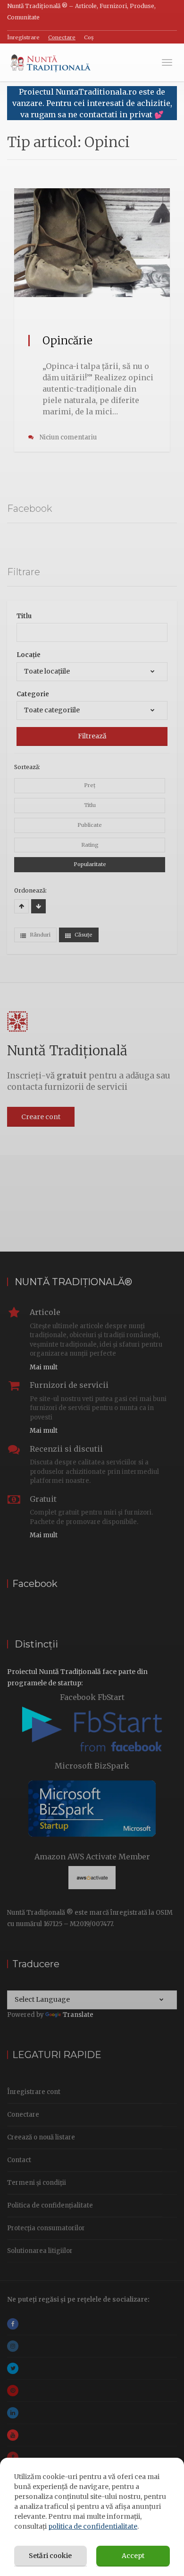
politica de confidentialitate (93, 2526)
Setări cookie (50, 2556)
